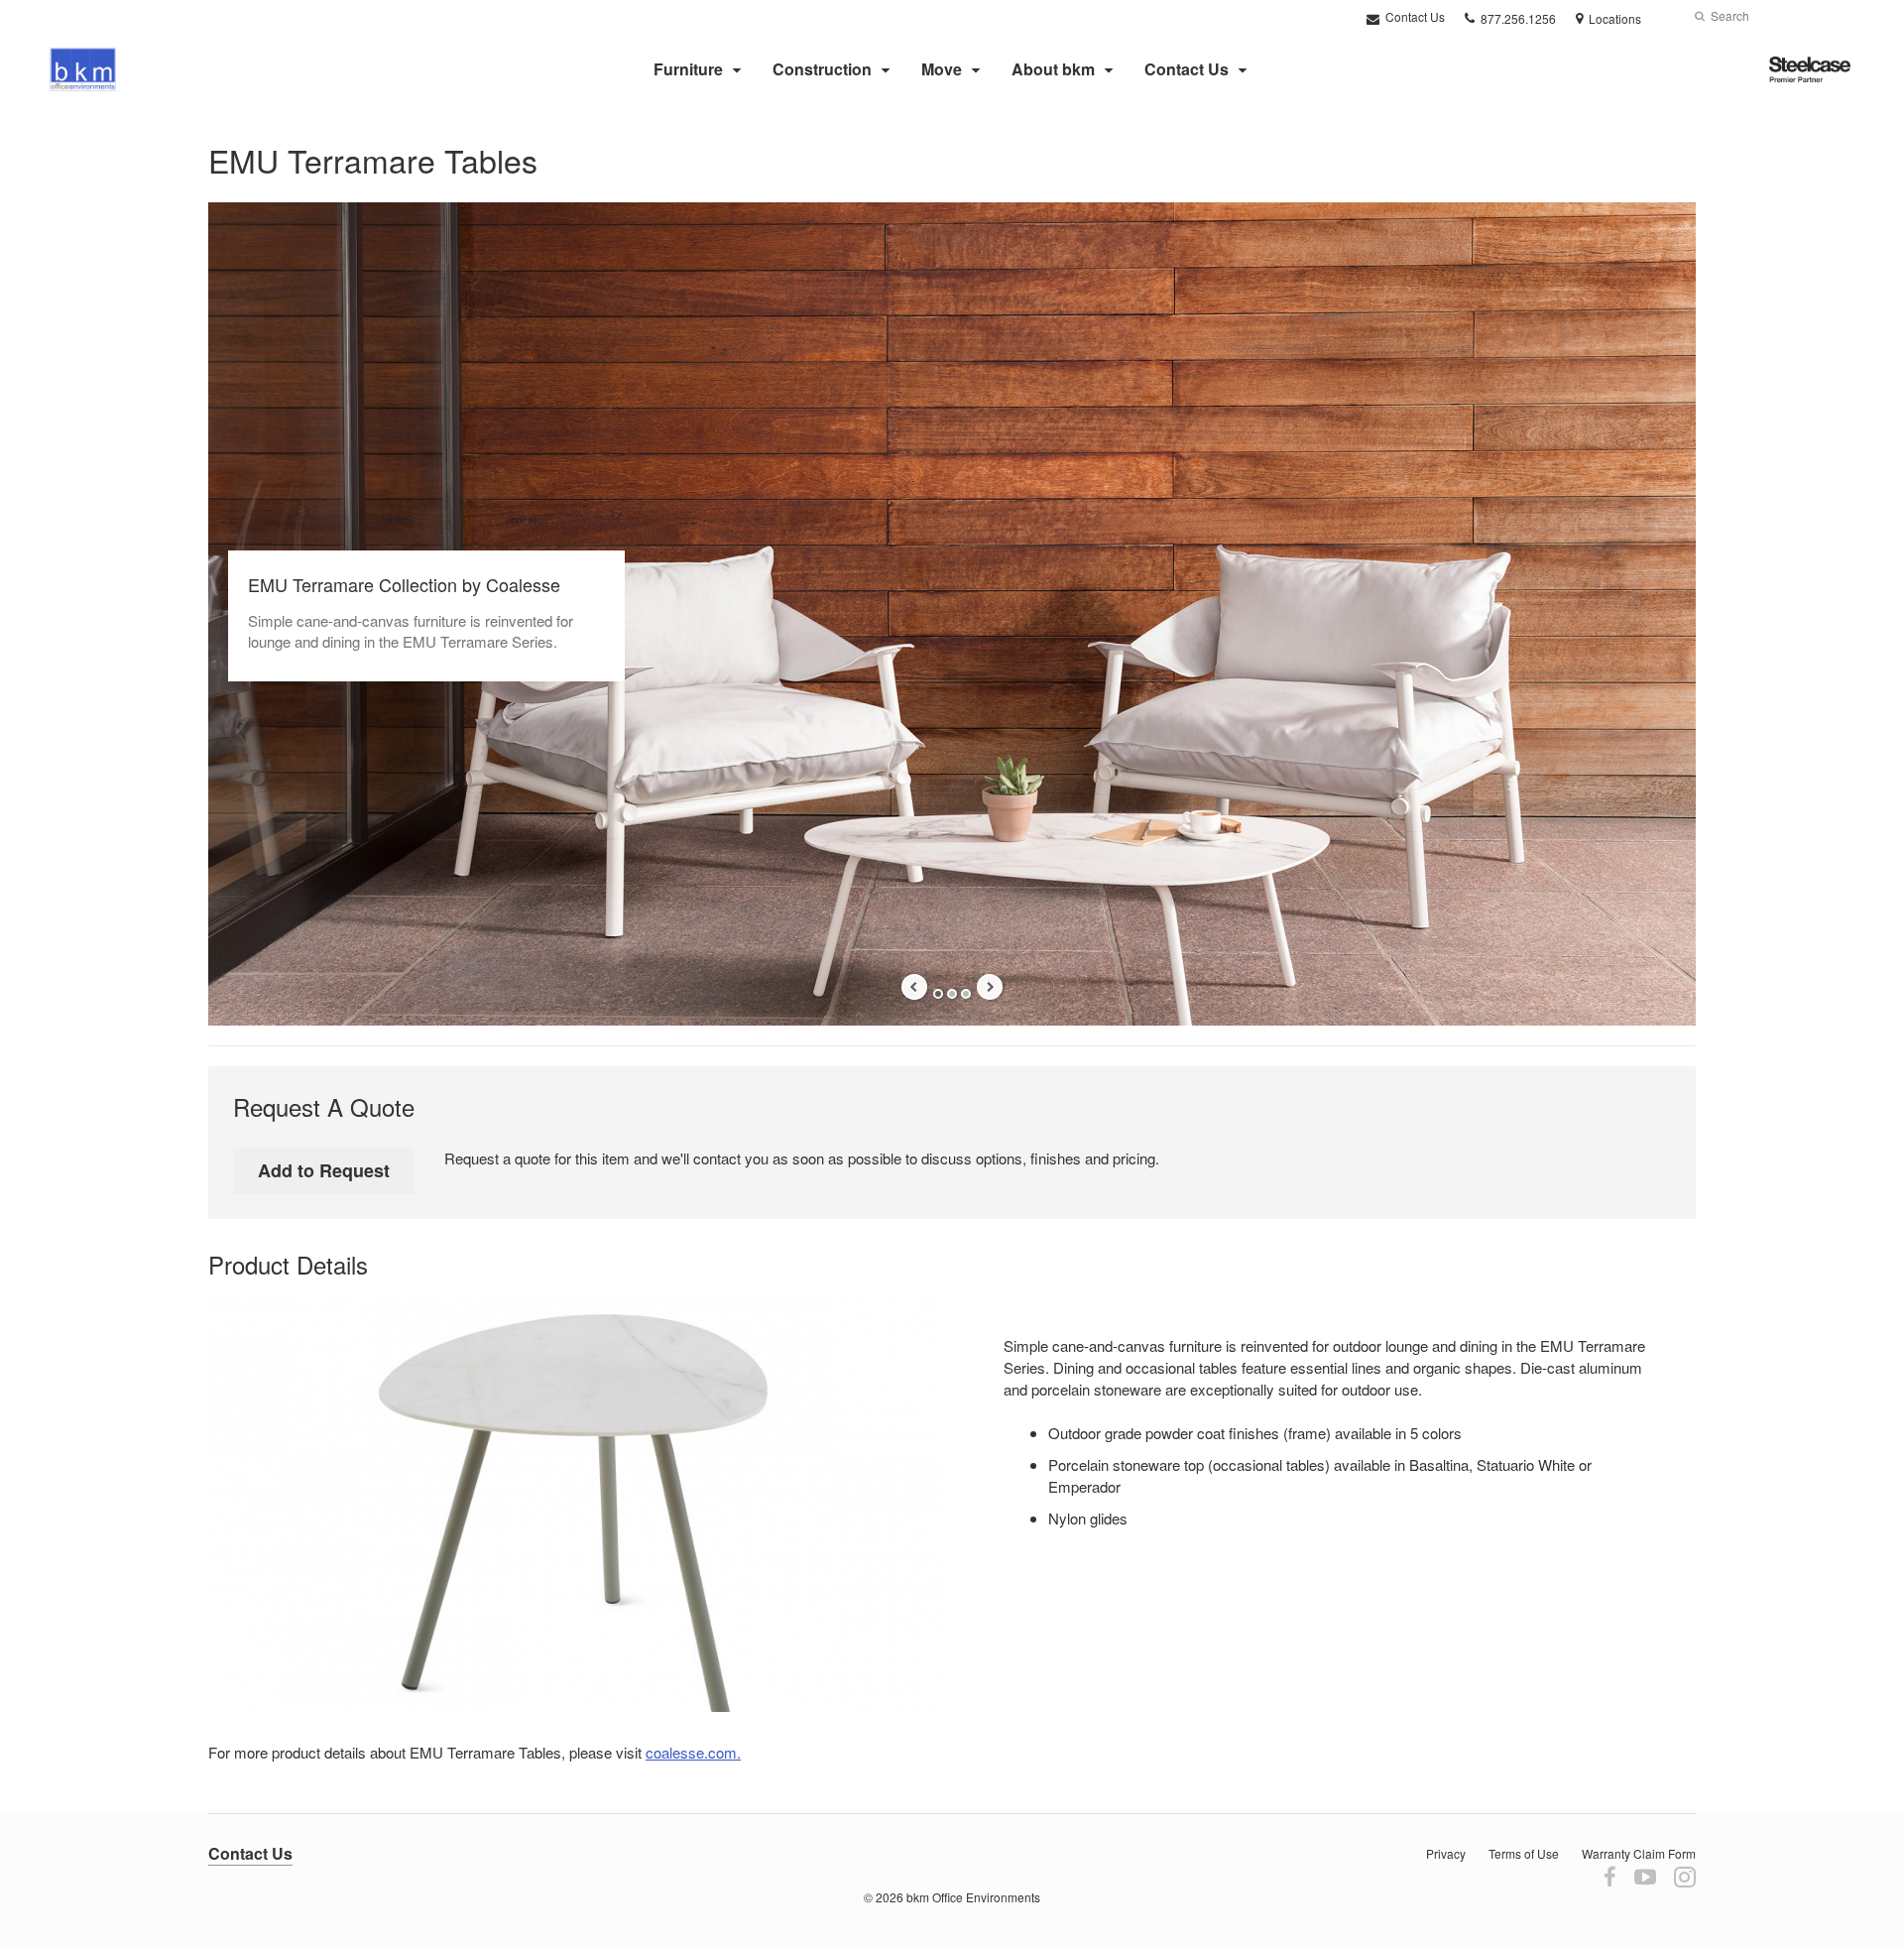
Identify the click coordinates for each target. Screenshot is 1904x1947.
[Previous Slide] (914, 987)
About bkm (1053, 69)
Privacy (1446, 1853)
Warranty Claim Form (1639, 1853)
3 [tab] (966, 994)
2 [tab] (952, 994)
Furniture (688, 69)
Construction (822, 69)
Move (942, 69)
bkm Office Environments (973, 1897)
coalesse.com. (693, 1752)
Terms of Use (1524, 1853)
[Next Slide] (990, 987)
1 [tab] (938, 994)
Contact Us (1414, 16)
